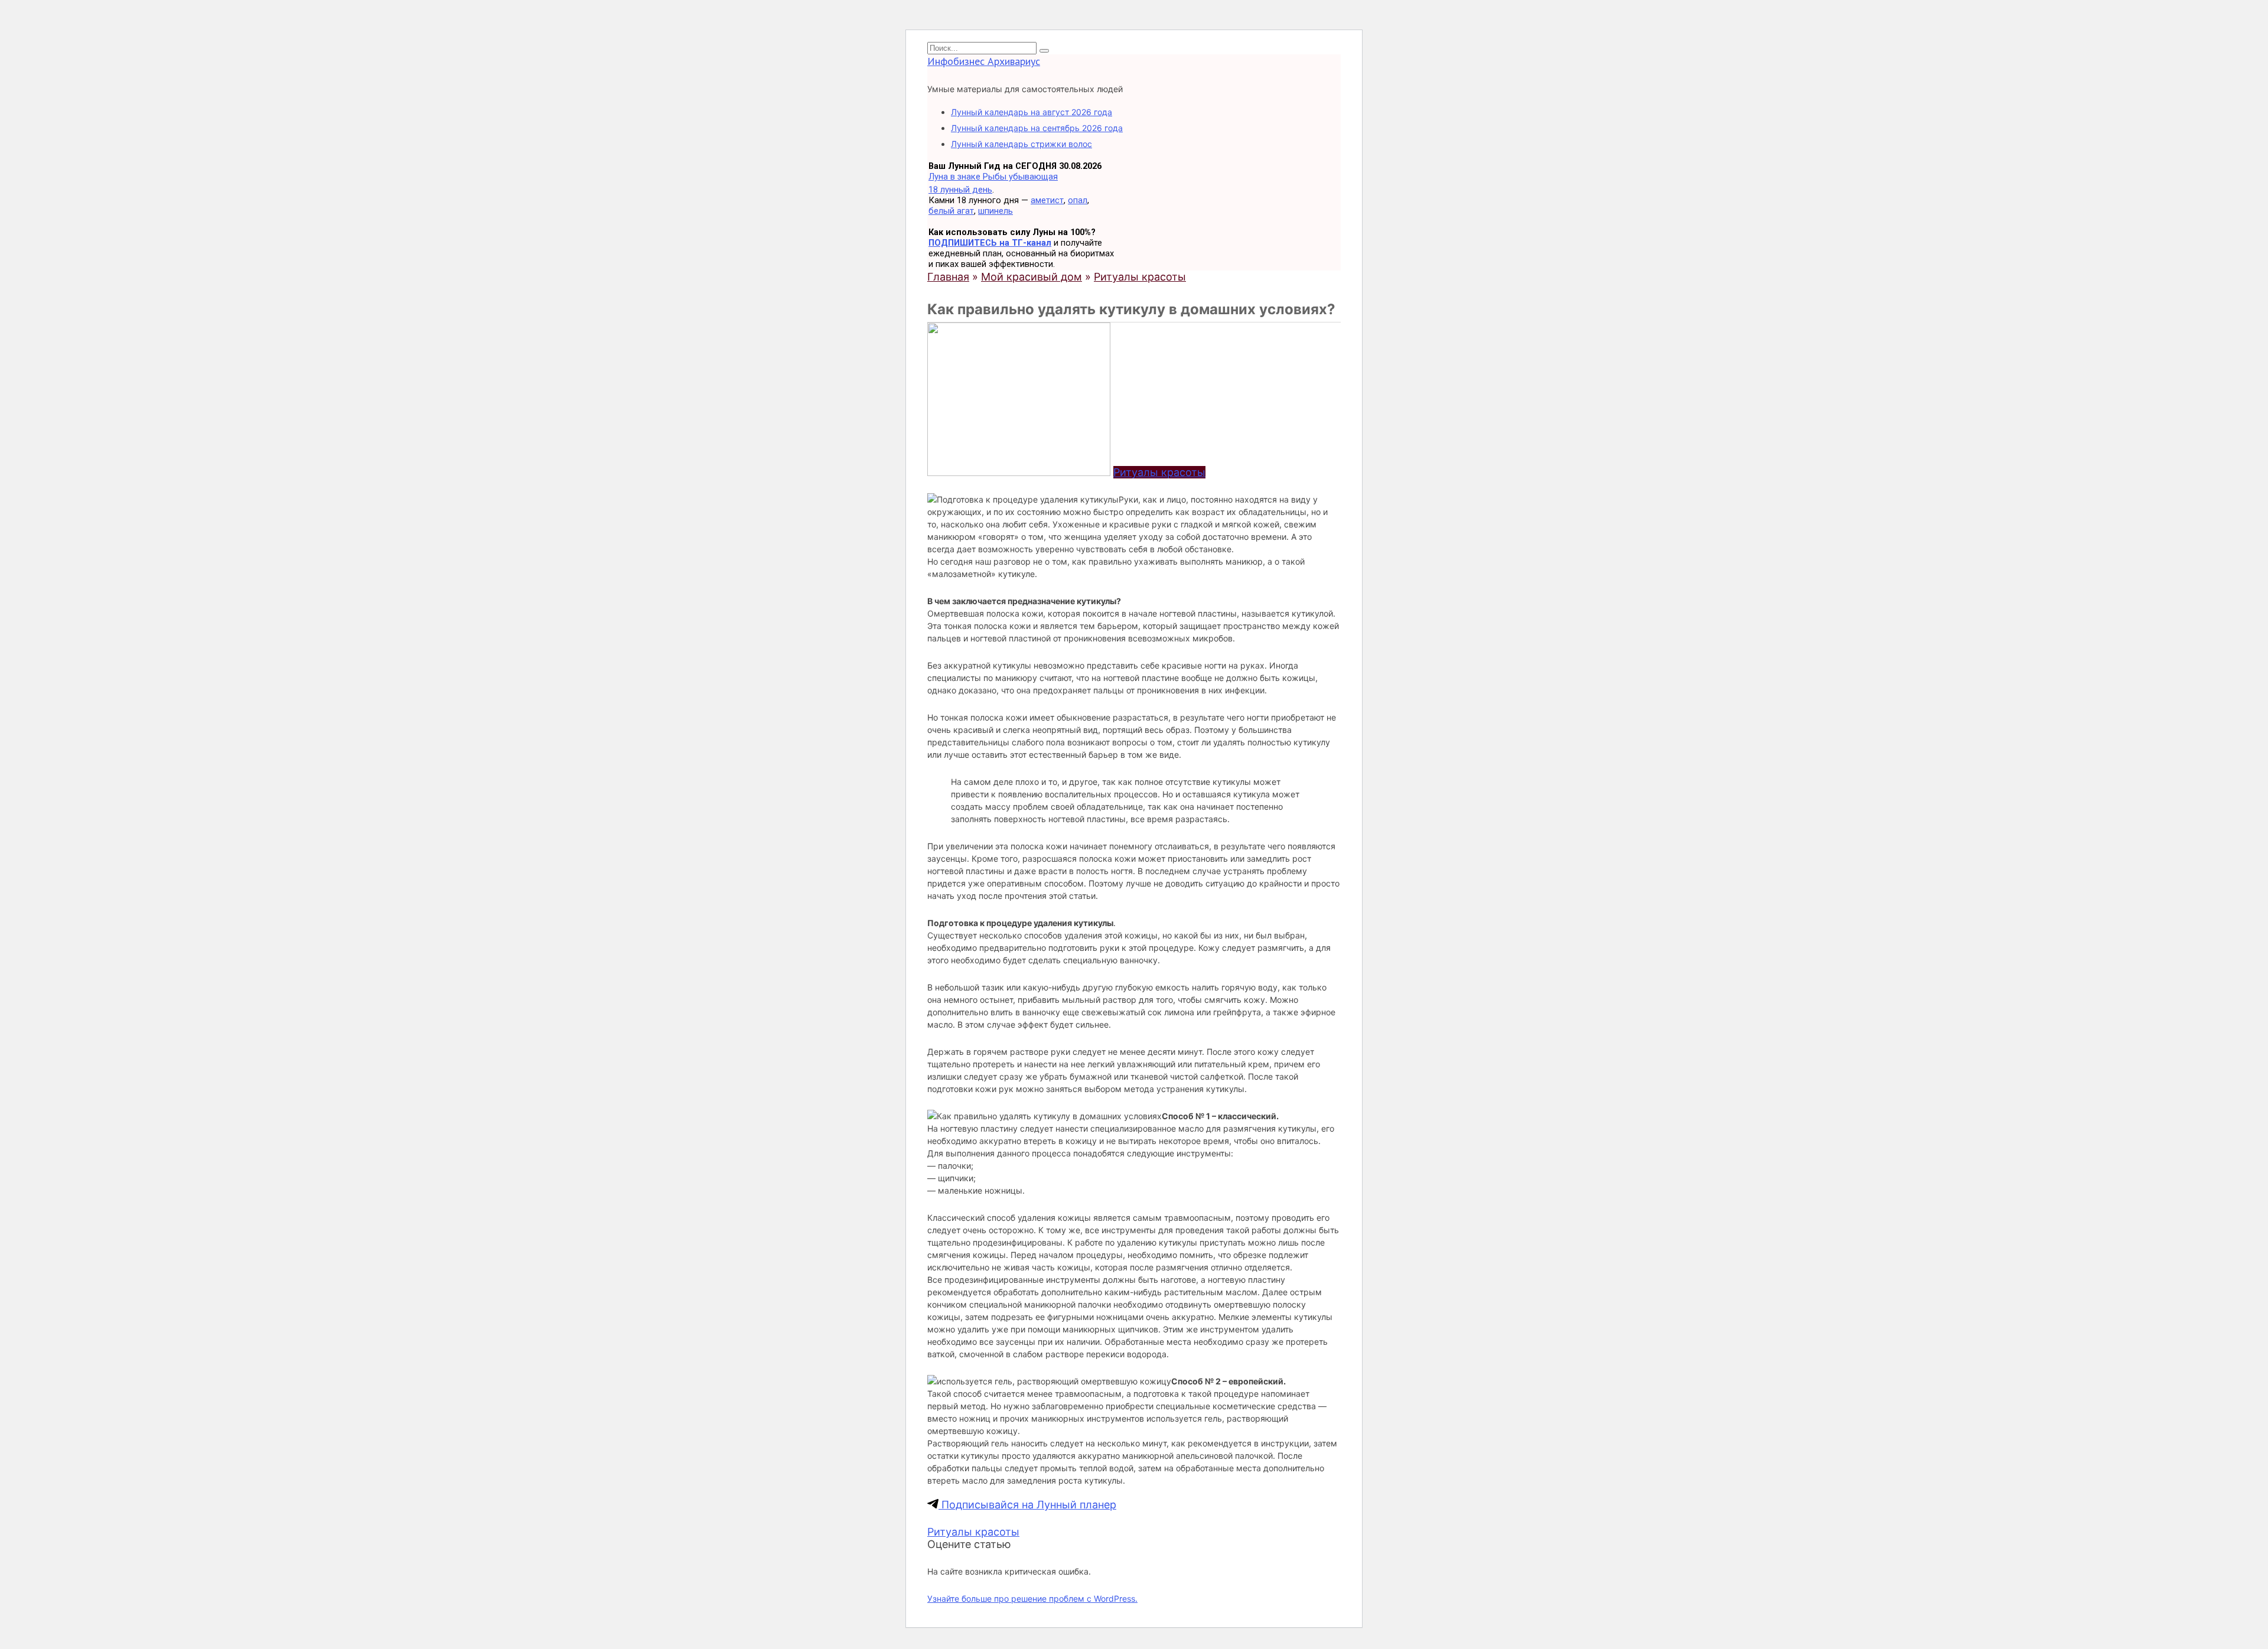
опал (1078, 200)
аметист (1047, 200)
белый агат (951, 211)
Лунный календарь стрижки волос (1021, 144)
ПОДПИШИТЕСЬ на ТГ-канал (990, 243)
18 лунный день (960, 190)
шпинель (995, 211)
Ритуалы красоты (1159, 472)
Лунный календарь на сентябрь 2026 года (1037, 128)
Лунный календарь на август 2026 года (1032, 112)
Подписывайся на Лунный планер (1027, 1505)
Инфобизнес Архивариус (984, 61)
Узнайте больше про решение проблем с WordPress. (1032, 1599)
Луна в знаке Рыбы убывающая (993, 177)
